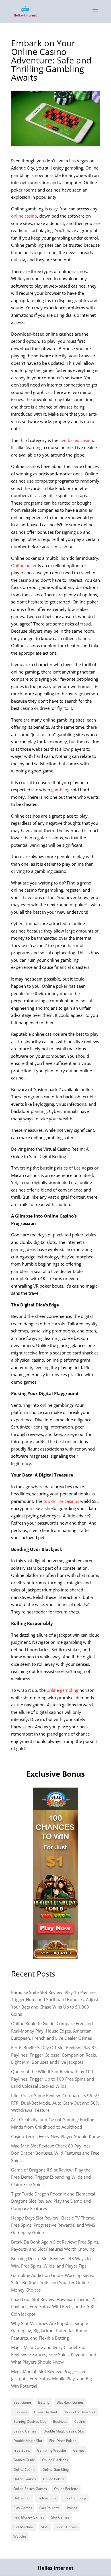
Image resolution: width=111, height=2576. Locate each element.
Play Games (23, 2508)
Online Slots (47, 2498)
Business (60, 2421)
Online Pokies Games (30, 2489)
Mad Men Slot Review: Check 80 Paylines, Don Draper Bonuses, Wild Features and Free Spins (55, 2153)
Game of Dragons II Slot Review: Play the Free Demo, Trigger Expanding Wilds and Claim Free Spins (51, 2177)
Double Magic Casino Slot (64, 2431)
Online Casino (24, 2470)
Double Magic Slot (28, 2441)
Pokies (72, 2508)
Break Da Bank (46, 2412)
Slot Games (60, 2517)
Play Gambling (75, 2498)
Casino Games (25, 2431)
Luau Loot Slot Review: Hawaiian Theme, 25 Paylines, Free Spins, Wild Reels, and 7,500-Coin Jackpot (54, 2307)
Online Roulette (66, 2489)
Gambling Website (52, 2450)
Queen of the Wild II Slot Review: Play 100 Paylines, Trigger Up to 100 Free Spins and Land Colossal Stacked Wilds (53, 2079)
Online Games (25, 2479)
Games (79, 2450)
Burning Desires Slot (30, 2421)
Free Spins (22, 2450)
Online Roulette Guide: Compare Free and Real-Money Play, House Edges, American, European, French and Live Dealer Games (52, 2031)
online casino (24, 216)
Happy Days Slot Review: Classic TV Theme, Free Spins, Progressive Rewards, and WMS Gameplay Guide (53, 2225)
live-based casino (76, 440)
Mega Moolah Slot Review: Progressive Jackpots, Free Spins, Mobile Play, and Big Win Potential (52, 2379)
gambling (60, 790)
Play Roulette (50, 2508)
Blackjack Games (70, 2402)
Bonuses (20, 2412)
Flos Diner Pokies (63, 2441)
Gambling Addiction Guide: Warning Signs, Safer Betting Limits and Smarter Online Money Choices (53, 2283)
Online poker (24, 565)
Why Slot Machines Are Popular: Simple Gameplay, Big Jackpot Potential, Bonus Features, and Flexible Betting (50, 2331)
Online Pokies (54, 2479)
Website (20, 2536)
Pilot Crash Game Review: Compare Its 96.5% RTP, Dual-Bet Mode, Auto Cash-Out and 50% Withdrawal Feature (55, 2103)
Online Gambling (56, 2470)
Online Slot (22, 2498)
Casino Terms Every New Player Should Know (55, 2136)
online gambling (62, 1690)
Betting (44, 2402)
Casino (80, 2421)
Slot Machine (24, 2527)
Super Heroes (67, 2527)
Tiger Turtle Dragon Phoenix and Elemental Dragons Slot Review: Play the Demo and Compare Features (53, 2201)
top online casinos (61, 1501)
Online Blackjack (55, 2460)
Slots (45, 2527)
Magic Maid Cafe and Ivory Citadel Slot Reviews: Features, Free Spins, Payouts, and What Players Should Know (54, 2355)
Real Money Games (29, 2517)
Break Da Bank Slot (80, 2412)
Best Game (22, 2402)
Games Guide (24, 2460)
